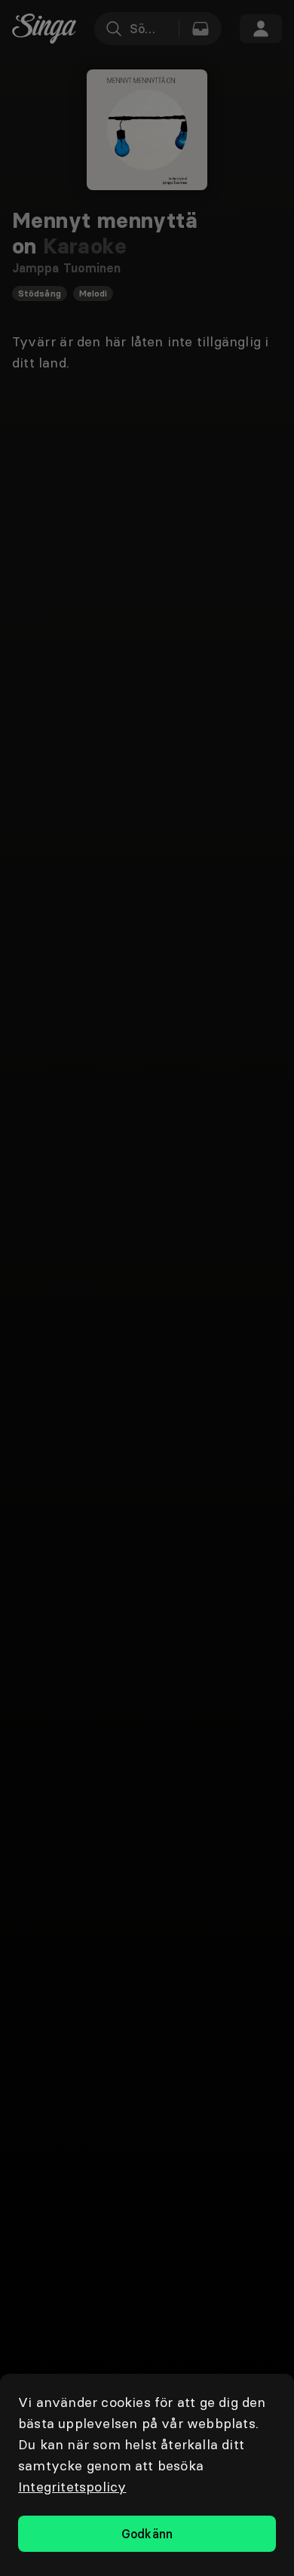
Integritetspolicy (72, 2487)
